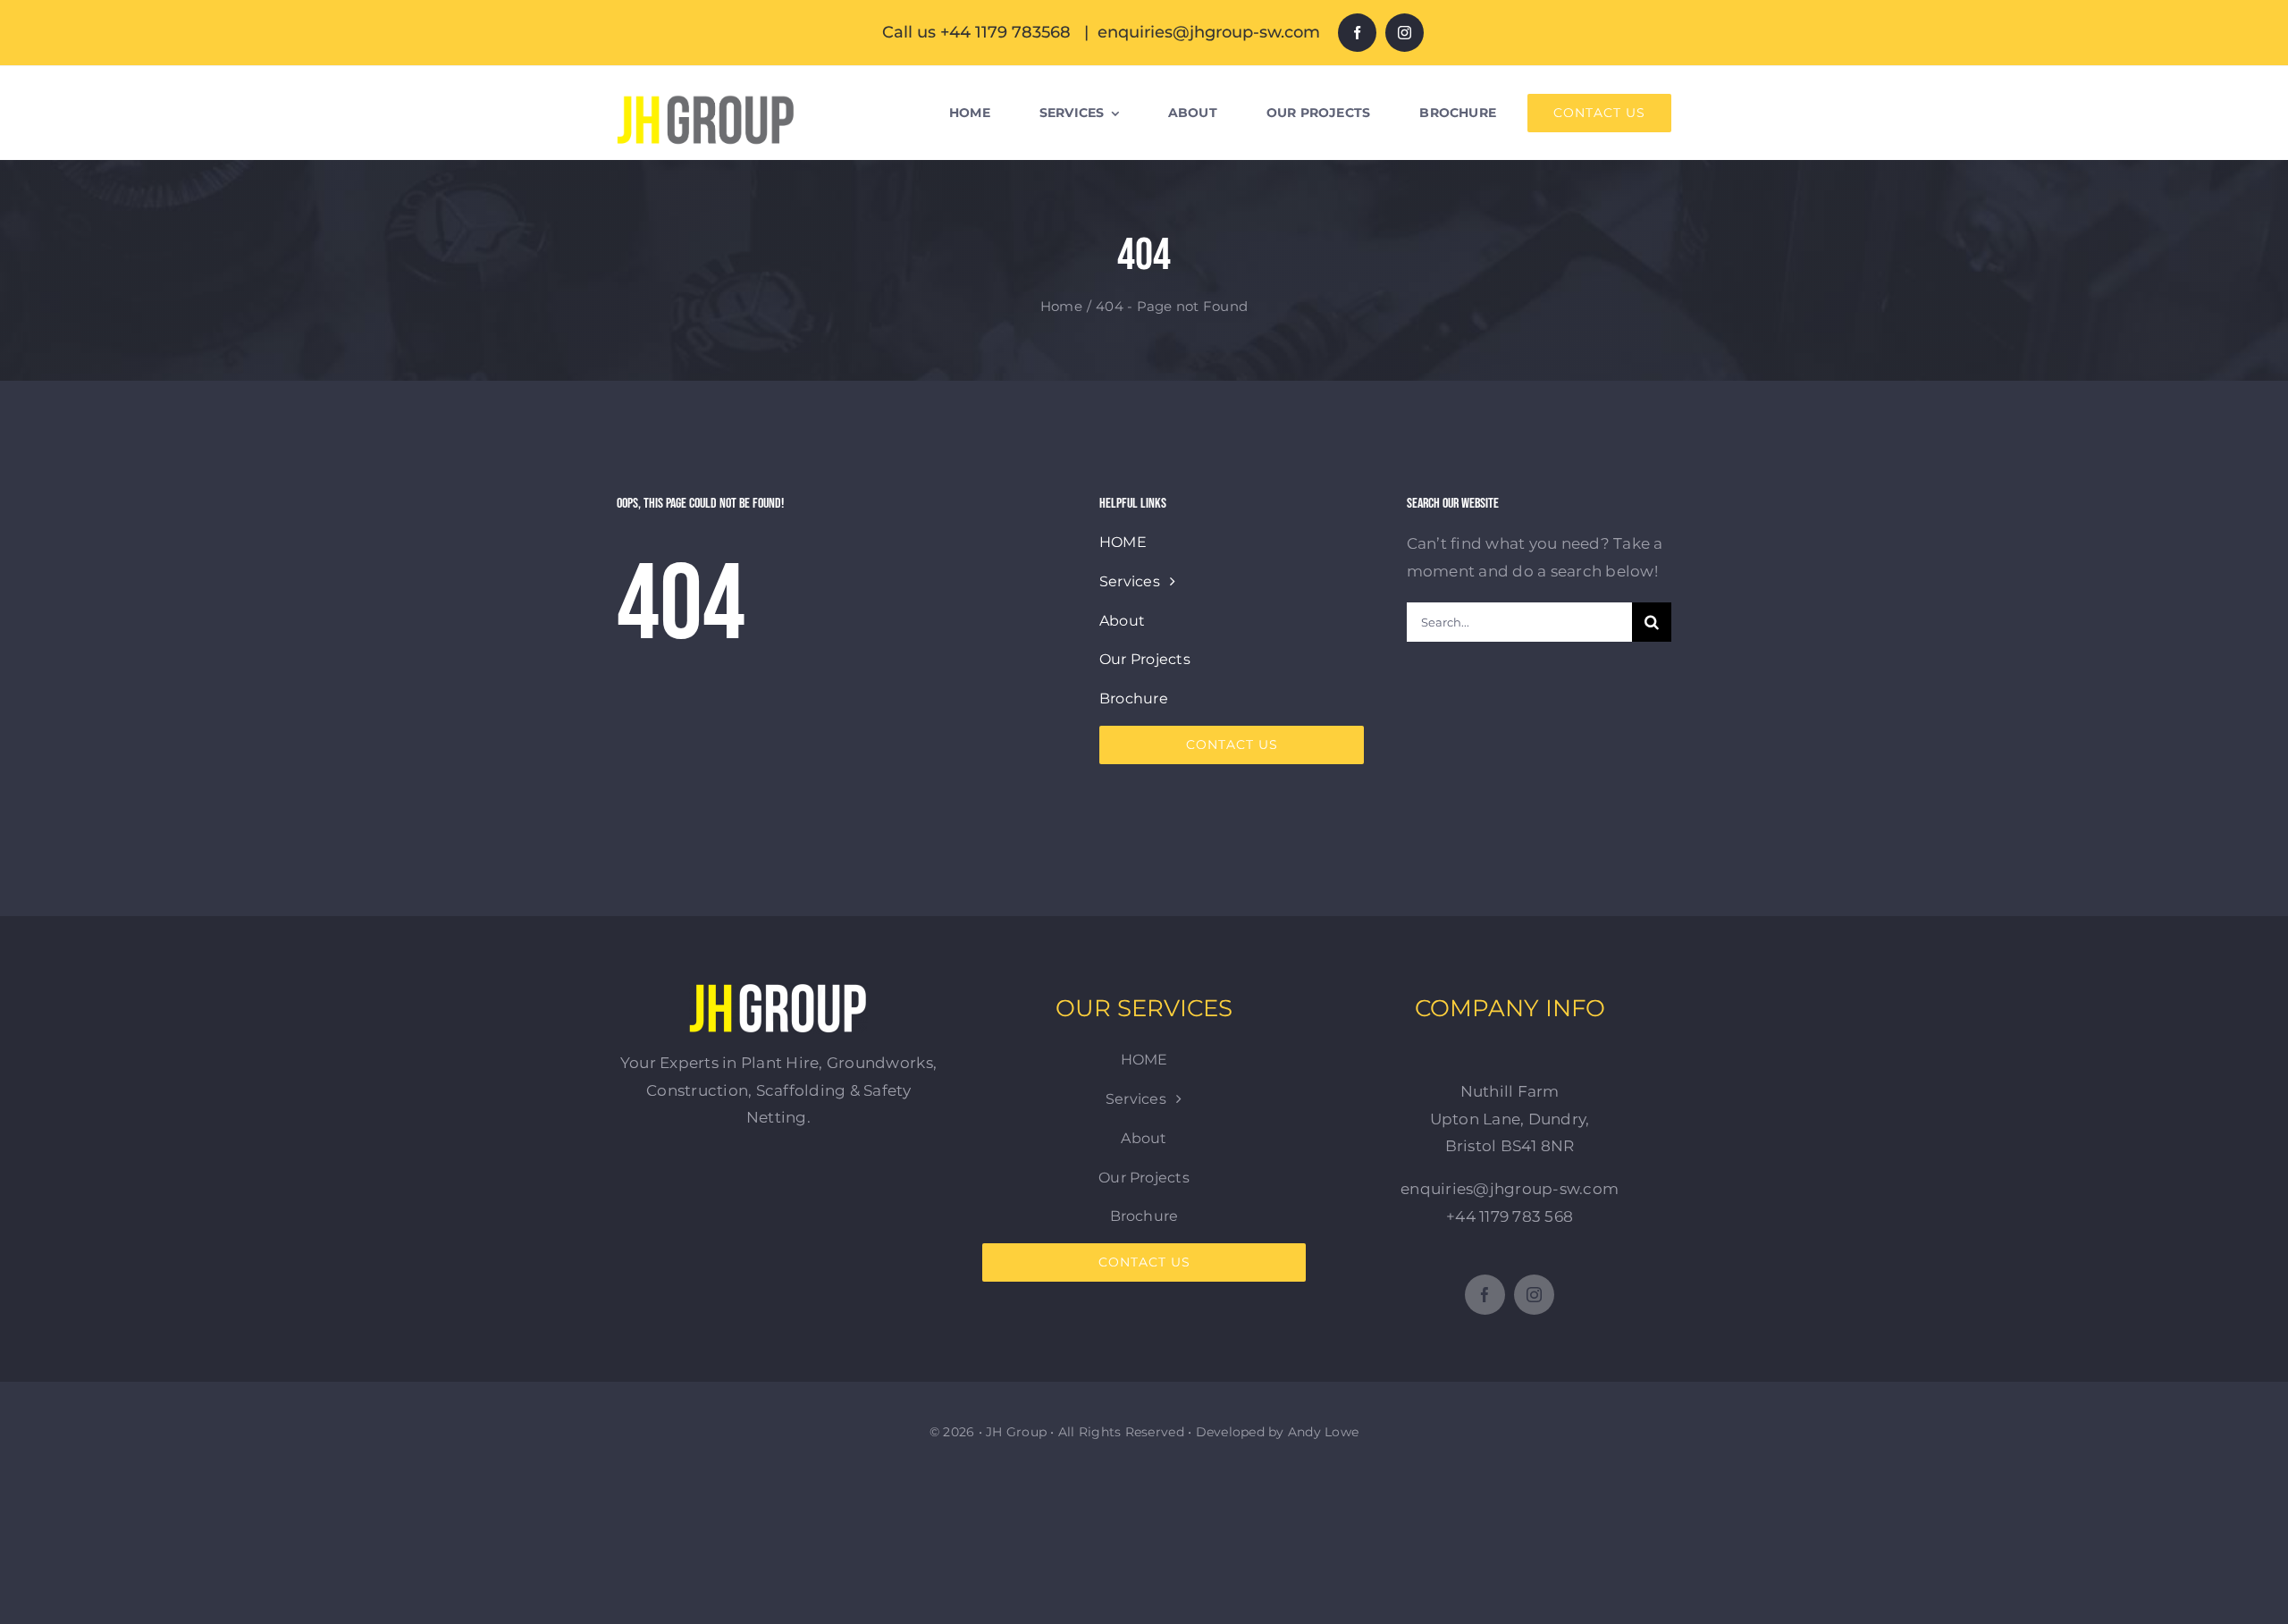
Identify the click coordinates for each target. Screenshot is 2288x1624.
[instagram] (1405, 33)
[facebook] (1357, 33)
